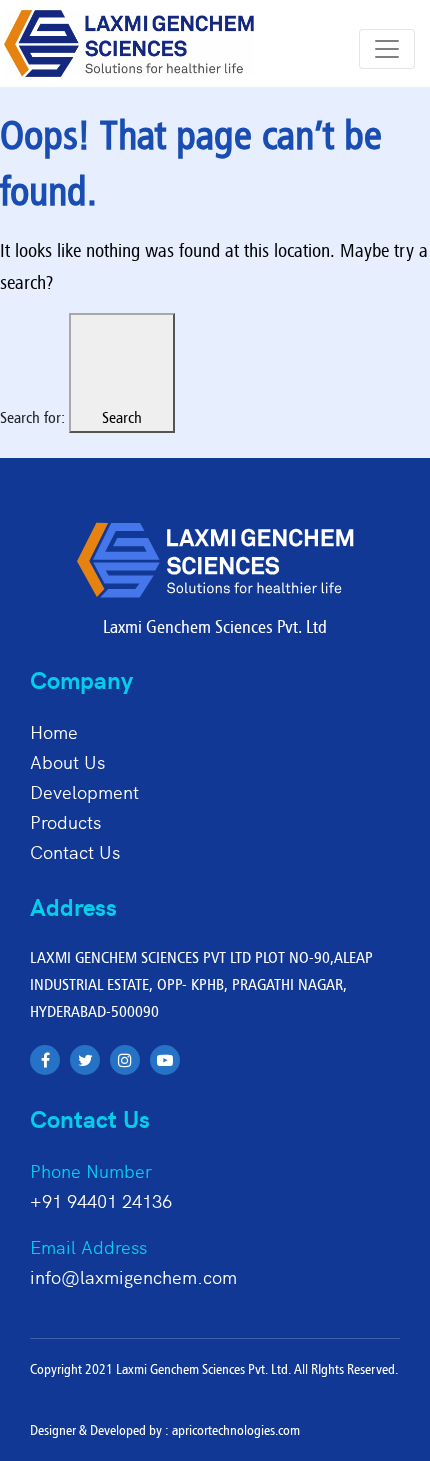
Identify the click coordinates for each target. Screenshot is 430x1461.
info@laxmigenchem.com (133, 1276)
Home (54, 731)
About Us (67, 761)
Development (84, 791)
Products (65, 821)
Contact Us (75, 851)
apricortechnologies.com (236, 1430)
